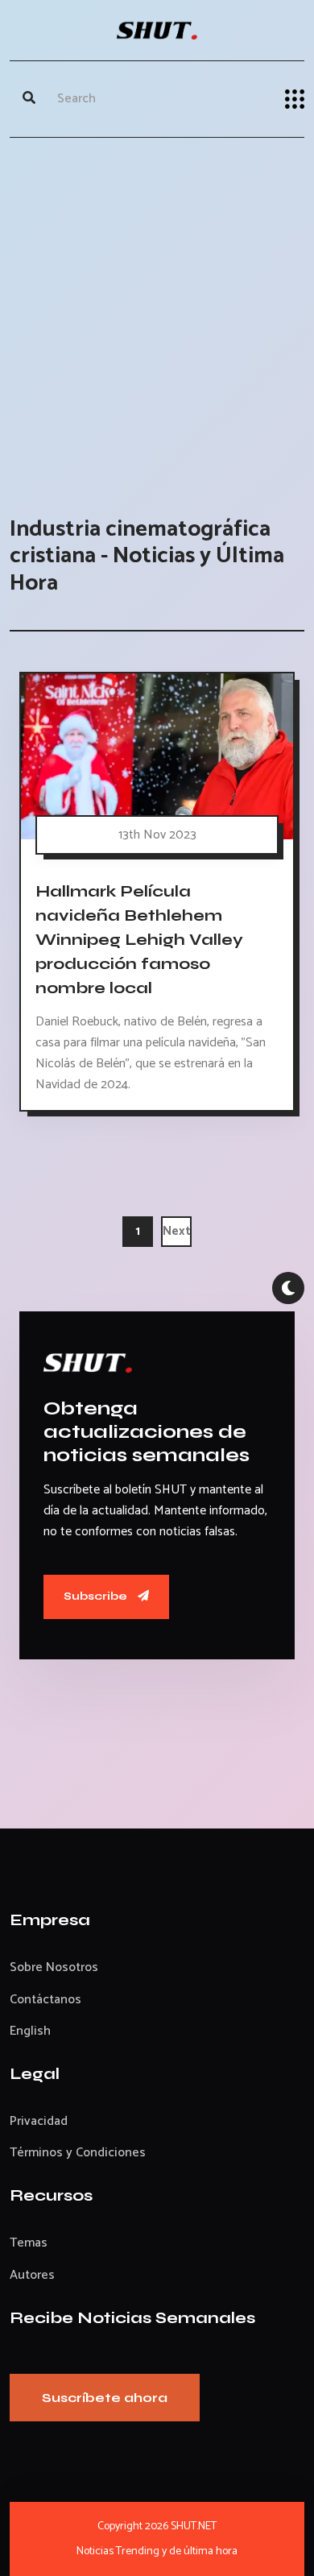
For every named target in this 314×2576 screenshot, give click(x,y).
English (30, 2031)
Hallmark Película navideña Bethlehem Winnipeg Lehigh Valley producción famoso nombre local (139, 939)
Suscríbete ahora (105, 2398)
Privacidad (39, 2121)
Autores (32, 2275)
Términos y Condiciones (78, 2153)
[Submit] (29, 99)
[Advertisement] (157, 311)
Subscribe (97, 1596)
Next (177, 1231)
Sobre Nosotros (54, 1967)
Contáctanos (45, 2000)
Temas (29, 2243)
